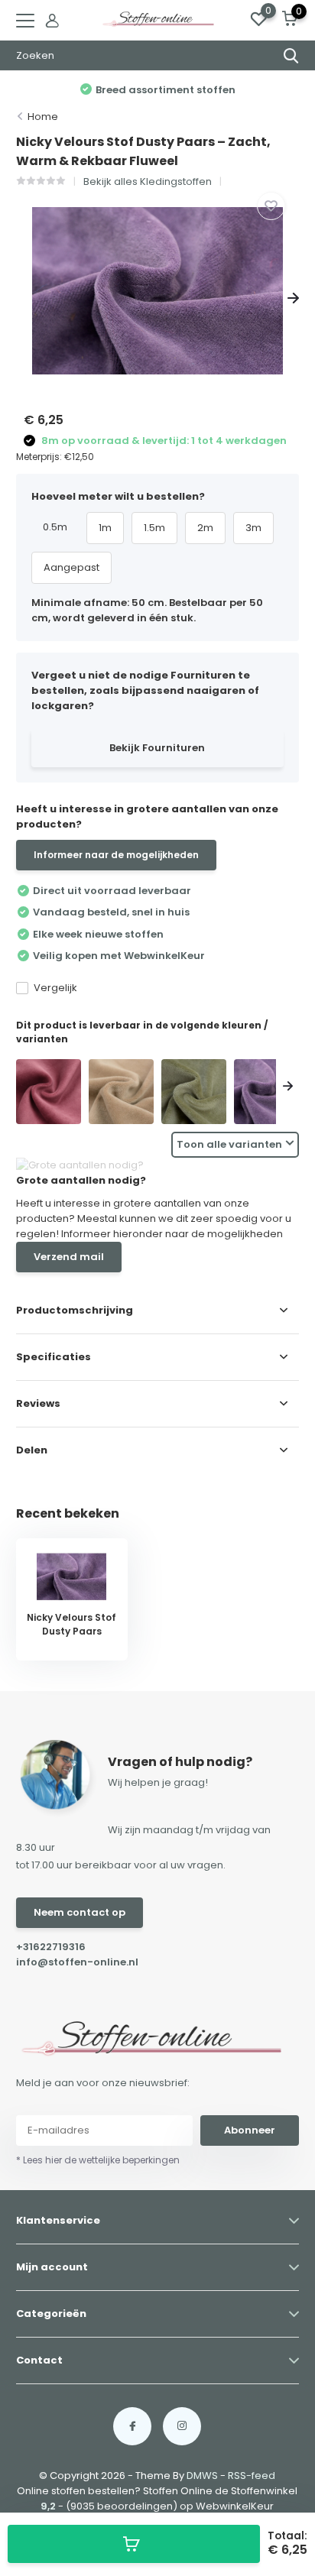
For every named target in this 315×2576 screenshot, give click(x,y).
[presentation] (22, 298)
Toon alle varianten (229, 1144)
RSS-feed (252, 2476)
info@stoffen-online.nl (77, 1962)
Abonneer (250, 2130)
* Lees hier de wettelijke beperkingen (98, 2160)
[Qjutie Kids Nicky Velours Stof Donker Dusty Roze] (49, 1092)
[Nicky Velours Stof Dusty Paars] (266, 1092)
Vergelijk (55, 988)
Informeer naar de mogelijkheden (116, 855)
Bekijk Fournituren (157, 748)
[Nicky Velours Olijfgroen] (194, 1092)
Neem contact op (80, 1912)
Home (43, 117)
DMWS (202, 2476)
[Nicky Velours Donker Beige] (121, 1092)
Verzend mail (69, 1257)
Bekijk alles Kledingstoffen (148, 181)
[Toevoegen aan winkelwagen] (133, 2544)
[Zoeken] (291, 56)
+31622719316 (51, 1947)
